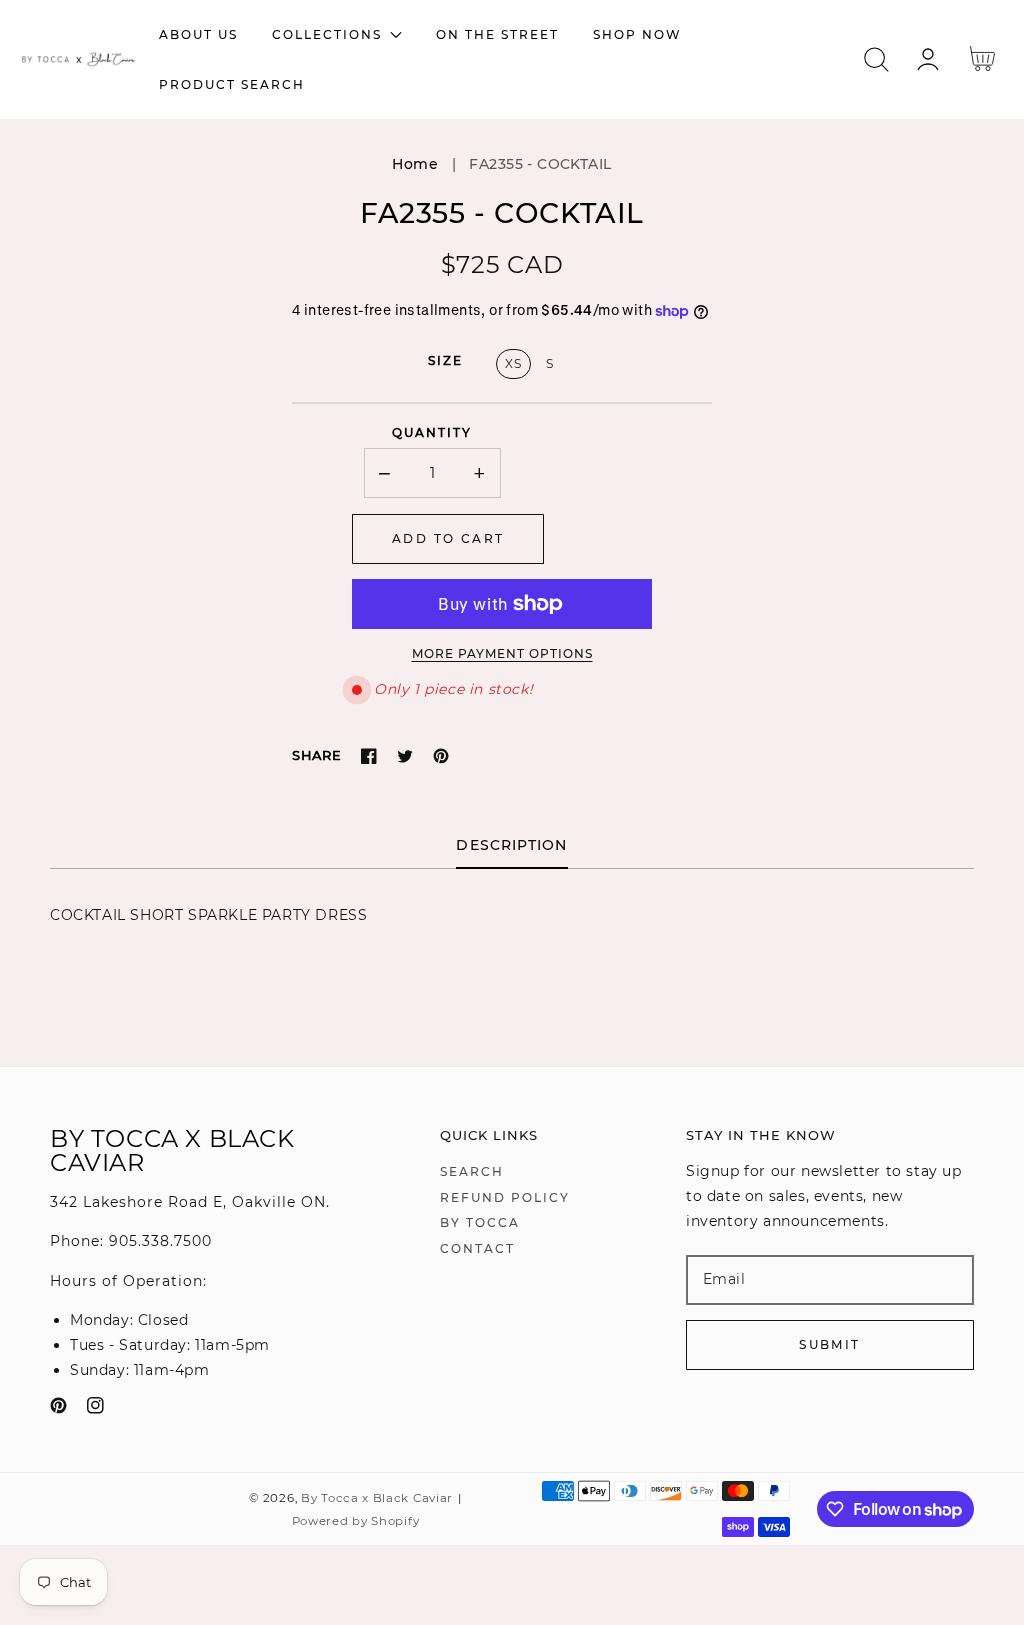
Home (415, 164)
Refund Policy (505, 1197)
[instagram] (95, 1409)
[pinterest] (58, 1409)
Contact (477, 1248)
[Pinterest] (441, 756)
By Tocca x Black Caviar (377, 1498)
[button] (876, 59)
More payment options (502, 653)
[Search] (876, 59)
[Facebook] (369, 756)
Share (316, 755)
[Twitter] (405, 756)
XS (513, 363)
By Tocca (480, 1222)
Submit (829, 1344)
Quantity (432, 432)
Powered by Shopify (356, 1521)
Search (472, 1171)
